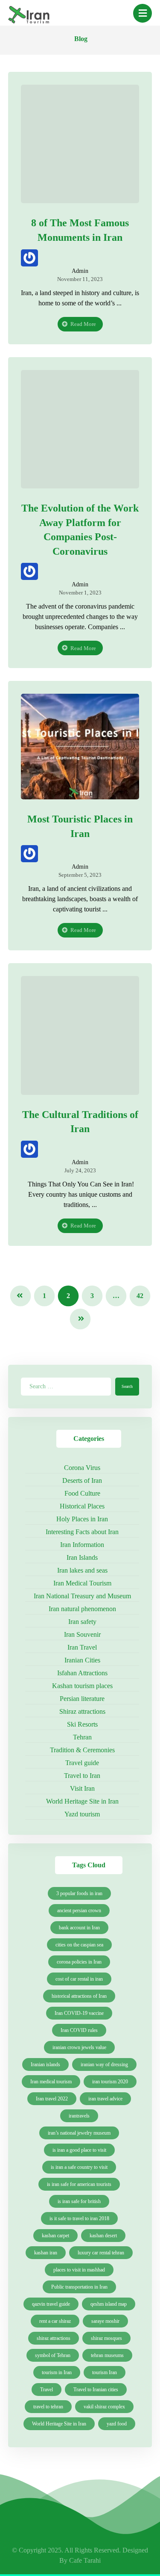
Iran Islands (82, 1557)
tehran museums (107, 2355)
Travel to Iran (82, 1776)
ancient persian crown (79, 1911)
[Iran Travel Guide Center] (29, 16)
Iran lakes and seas (82, 1570)
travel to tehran (48, 2407)
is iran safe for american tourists (79, 2184)
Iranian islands (45, 2064)
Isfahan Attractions (82, 1673)
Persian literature (82, 1699)
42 (140, 1296)
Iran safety (82, 1622)
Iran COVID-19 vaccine (79, 2013)
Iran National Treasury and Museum (82, 1596)
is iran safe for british (79, 2201)
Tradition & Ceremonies (82, 1750)
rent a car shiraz (55, 2321)
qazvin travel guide (51, 2304)
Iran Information (82, 1545)
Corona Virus (82, 1468)
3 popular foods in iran (79, 1893)
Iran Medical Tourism (82, 1583)
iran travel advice (105, 2099)
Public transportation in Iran (79, 2287)
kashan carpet (55, 2236)
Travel (47, 2390)
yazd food (117, 2424)
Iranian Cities (82, 1660)
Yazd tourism (82, 1814)
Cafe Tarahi (85, 2560)
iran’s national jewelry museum (79, 2133)
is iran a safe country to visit (79, 2167)
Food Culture (82, 1493)
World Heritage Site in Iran (82, 1801)
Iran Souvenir (82, 1634)
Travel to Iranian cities (96, 2390)
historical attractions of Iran (79, 1996)
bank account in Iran (79, 1928)
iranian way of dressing (104, 2064)
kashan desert (103, 2236)
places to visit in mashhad (79, 2270)
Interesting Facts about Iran (82, 1532)
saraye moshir (105, 2321)
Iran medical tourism (51, 2082)
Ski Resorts (82, 1724)
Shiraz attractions (82, 1711)
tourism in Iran (57, 2372)
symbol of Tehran (53, 2355)
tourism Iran (105, 2372)
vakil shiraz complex (104, 2407)
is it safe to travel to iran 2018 (79, 2218)
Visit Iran (82, 1788)
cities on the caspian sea (79, 1945)
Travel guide (82, 1763)
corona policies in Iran (79, 1962)
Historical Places (82, 1506)
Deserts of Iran (82, 1480)
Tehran (82, 1737)
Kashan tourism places (82, 1686)
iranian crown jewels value (79, 2047)
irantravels (79, 2116)
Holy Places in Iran (82, 1519)
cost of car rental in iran (79, 1979)
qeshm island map (109, 2304)
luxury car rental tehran (101, 2253)
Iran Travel (82, 1647)
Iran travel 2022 (52, 2099)
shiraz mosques (106, 2338)
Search (127, 1386)
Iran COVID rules (79, 2030)
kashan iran (46, 2253)
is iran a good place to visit (79, 2150)
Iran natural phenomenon (82, 1609)
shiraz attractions (54, 2338)
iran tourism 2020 (110, 2082)
